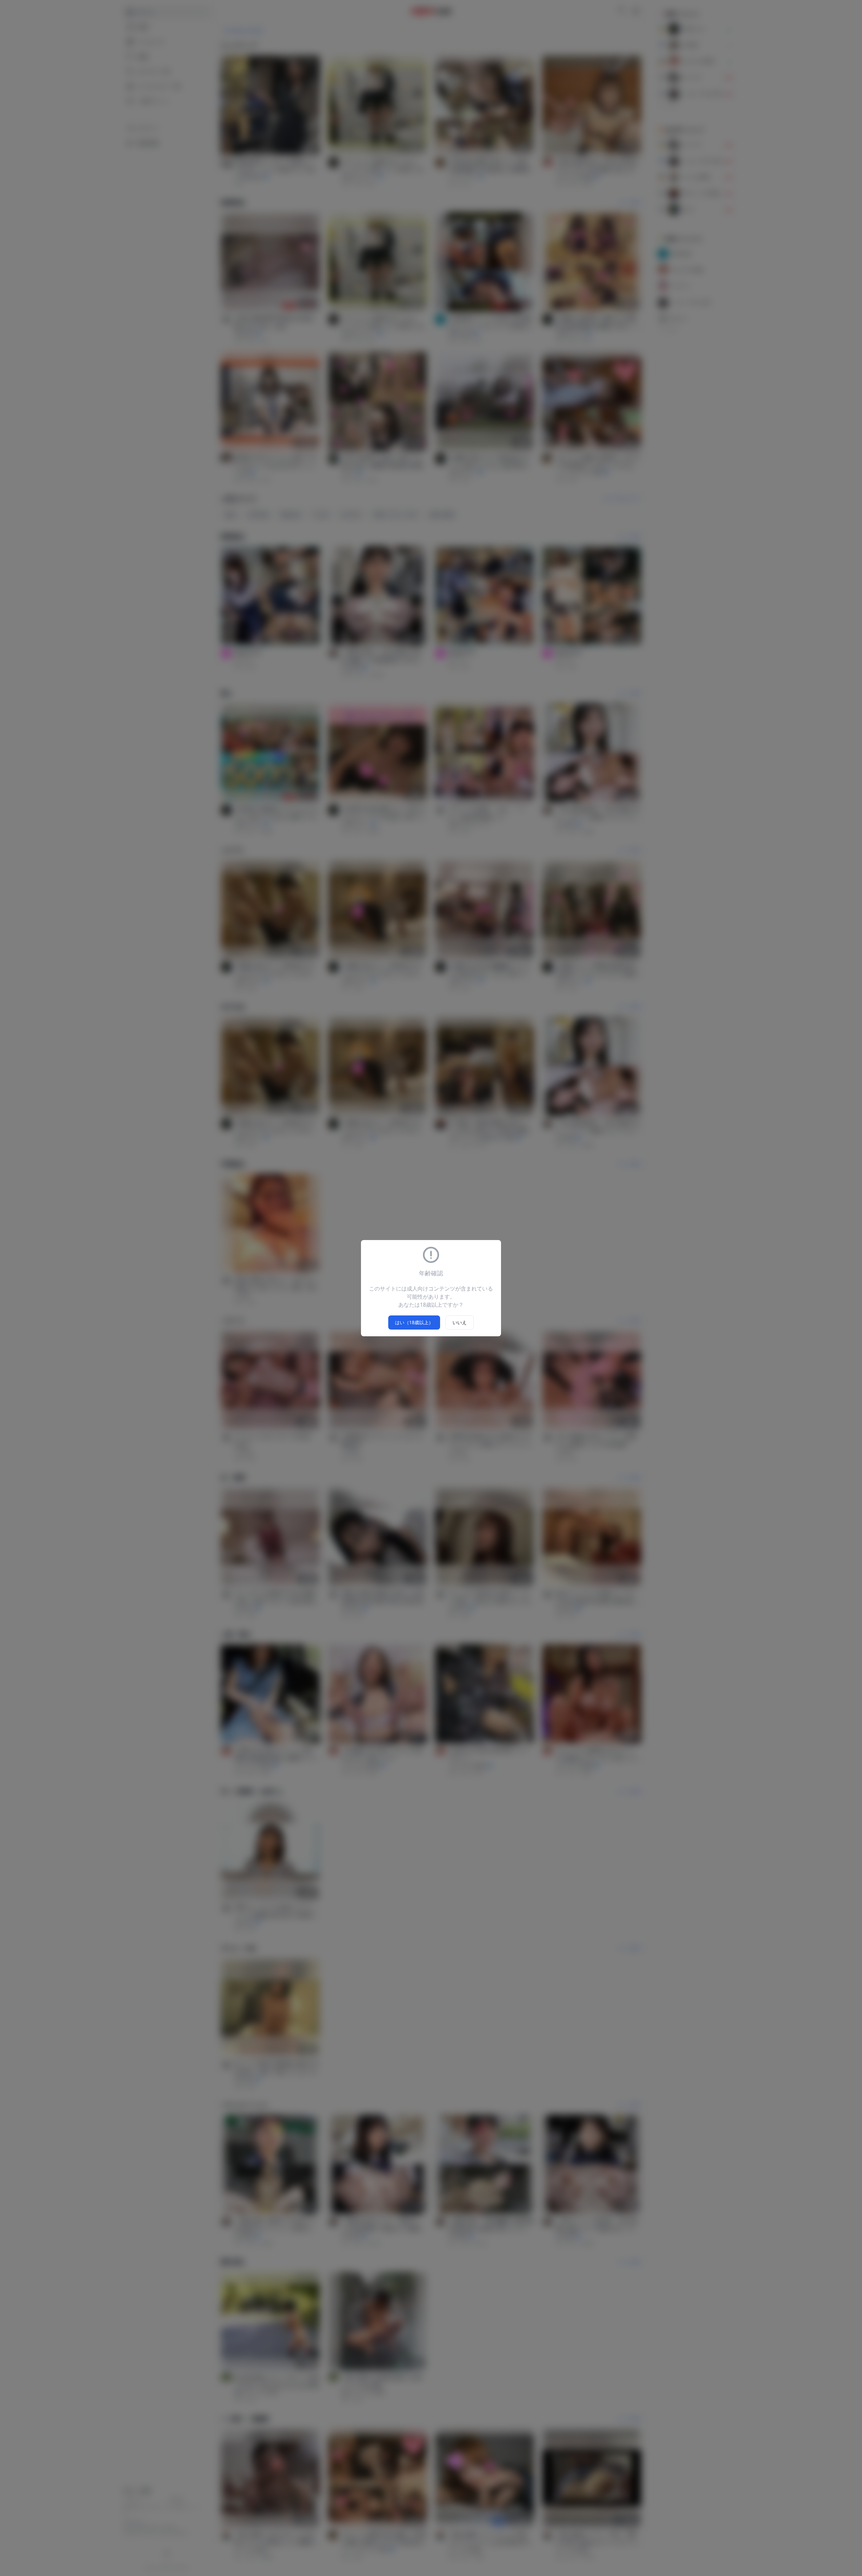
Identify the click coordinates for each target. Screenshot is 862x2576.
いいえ (460, 1322)
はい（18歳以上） (414, 1322)
